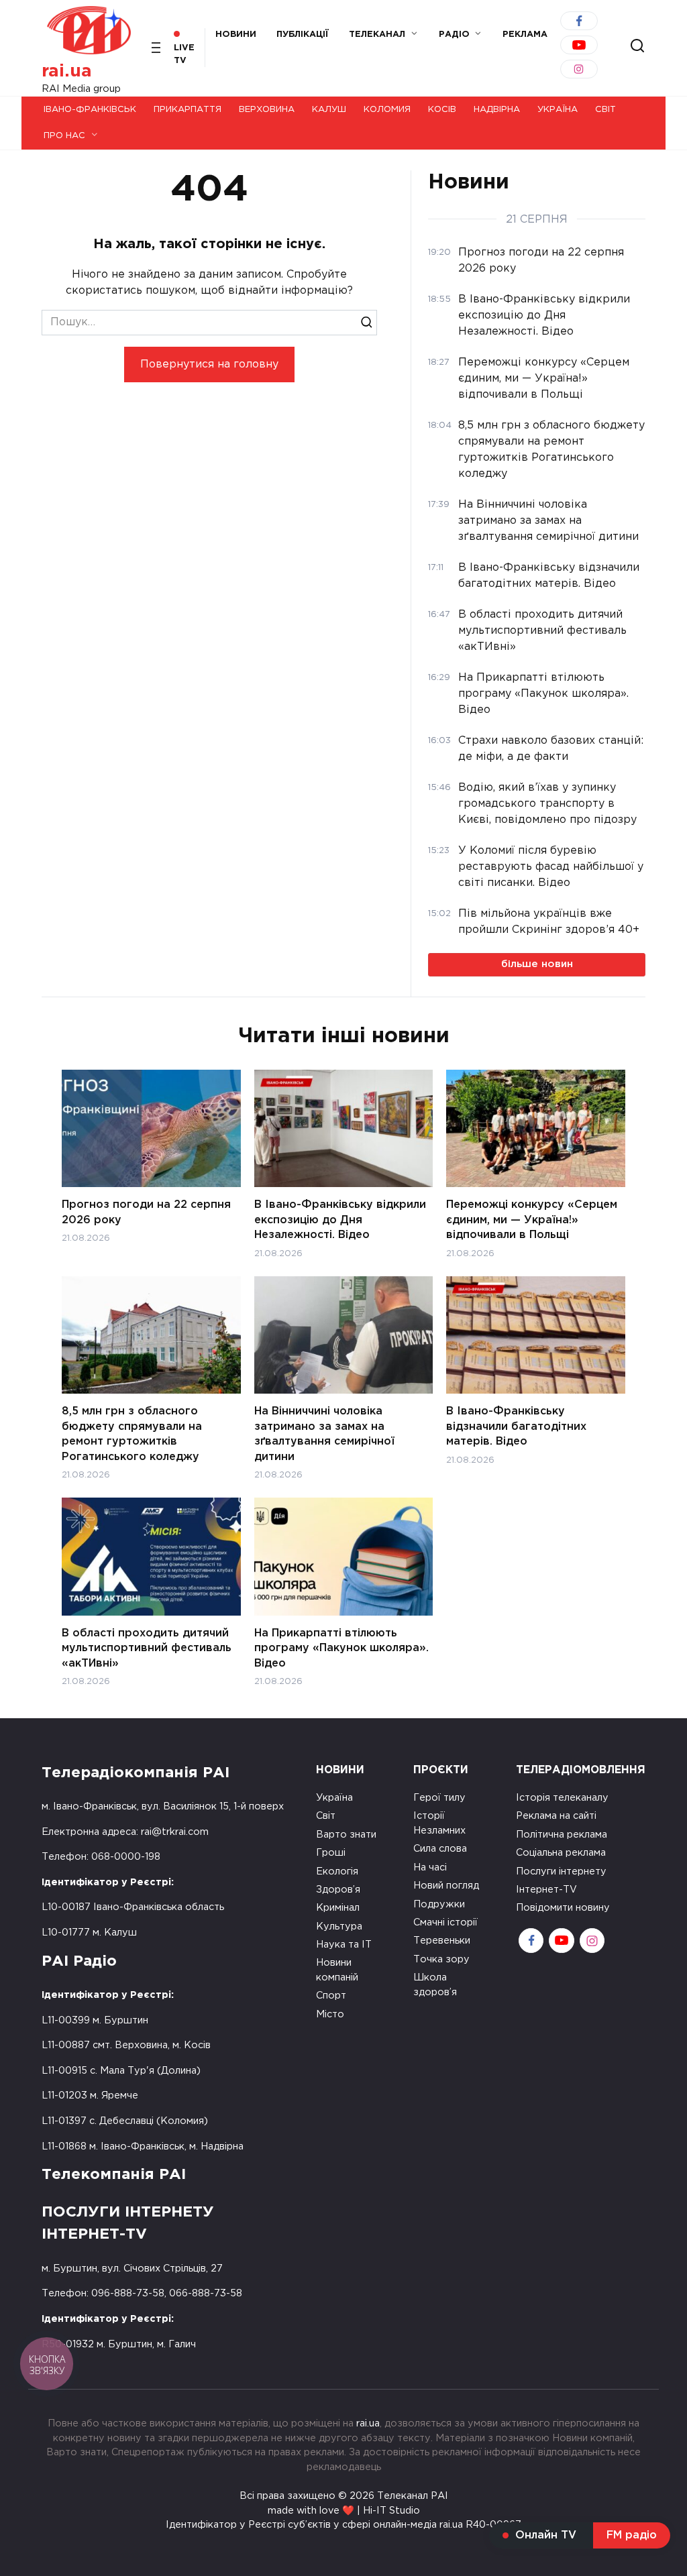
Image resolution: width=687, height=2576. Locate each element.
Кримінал (338, 1908)
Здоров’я (338, 1890)
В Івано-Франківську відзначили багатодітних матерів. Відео (516, 1426)
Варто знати (346, 1835)
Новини (236, 35)
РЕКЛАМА (525, 35)
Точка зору (441, 1959)
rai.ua (67, 71)
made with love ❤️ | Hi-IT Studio (344, 2511)
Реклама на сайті (556, 1816)
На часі (430, 1867)
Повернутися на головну (209, 365)
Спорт (331, 1996)
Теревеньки (442, 1941)
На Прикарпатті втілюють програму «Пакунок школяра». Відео (341, 1648)
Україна (558, 110)
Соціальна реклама (561, 1853)
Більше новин (537, 964)
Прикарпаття (188, 110)
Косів (442, 110)
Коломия (387, 110)
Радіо (454, 35)
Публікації (303, 35)
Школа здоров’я (435, 1985)
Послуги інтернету (561, 1871)
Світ (605, 110)
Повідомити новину (563, 1908)
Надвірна (497, 110)
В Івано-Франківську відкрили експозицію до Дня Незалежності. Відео (340, 1220)
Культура (339, 1926)
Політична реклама (562, 1835)
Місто (330, 2014)
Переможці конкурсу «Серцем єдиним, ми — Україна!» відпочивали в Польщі (532, 1220)
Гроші (331, 1853)
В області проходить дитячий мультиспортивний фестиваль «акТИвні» (147, 1648)
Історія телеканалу (562, 1798)
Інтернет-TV (546, 1890)
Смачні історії (445, 1922)
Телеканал (377, 35)
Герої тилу (439, 1798)
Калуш (329, 110)
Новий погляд (446, 1886)
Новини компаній (337, 1970)
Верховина (267, 110)
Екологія (337, 1871)
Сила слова (440, 1849)
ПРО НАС (64, 136)
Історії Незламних (439, 1823)
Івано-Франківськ (90, 110)
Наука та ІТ (344, 1945)
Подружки (439, 1904)
